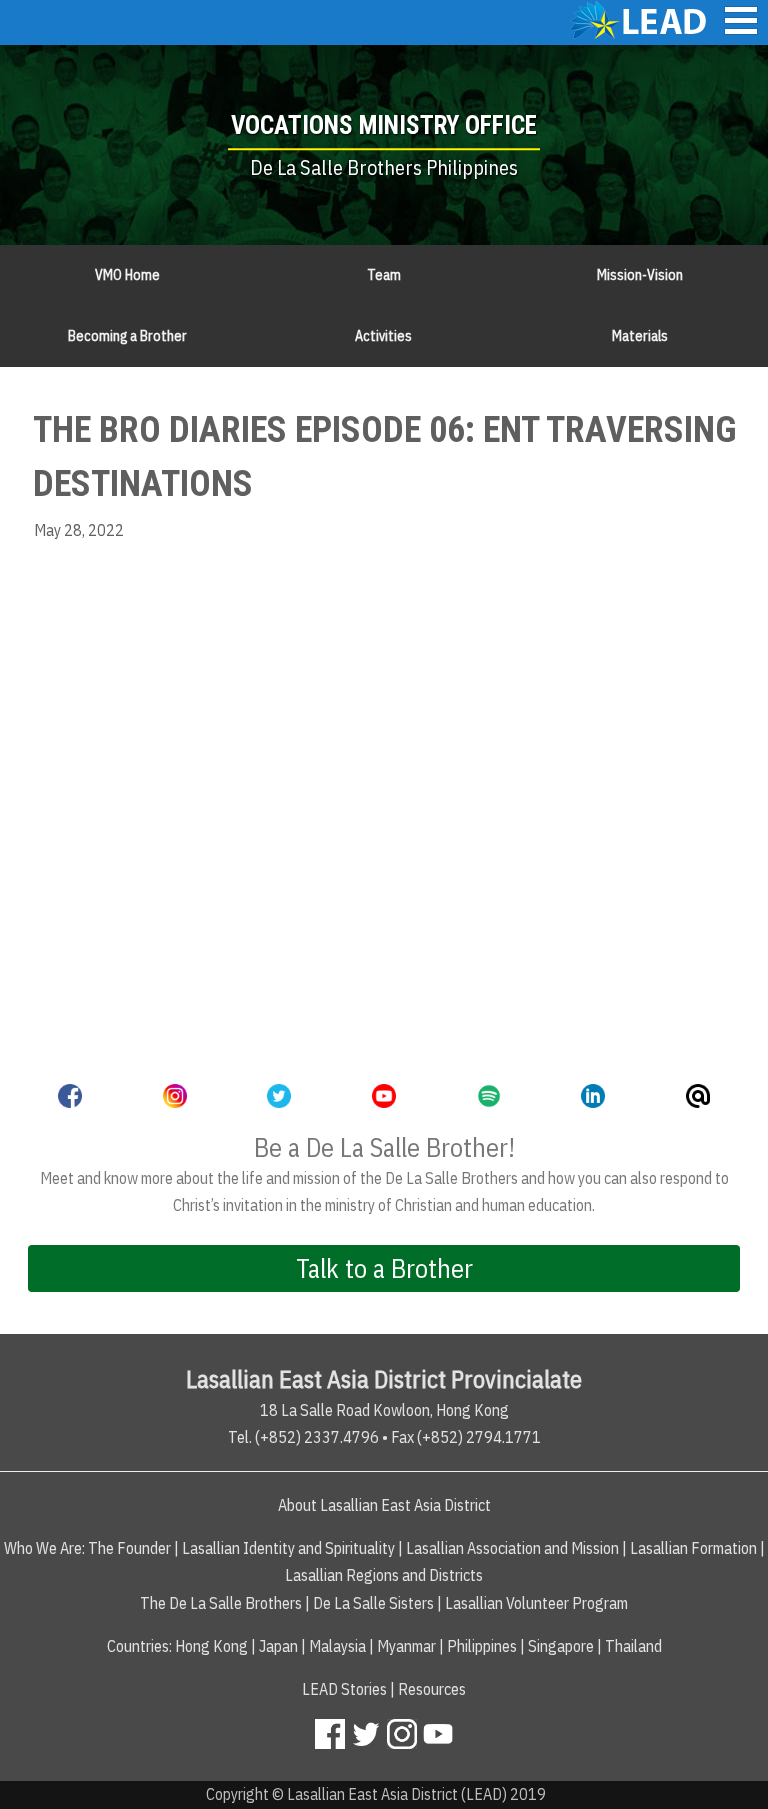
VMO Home (127, 275)
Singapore (561, 1646)
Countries (138, 1646)
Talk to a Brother (384, 1268)
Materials (640, 336)
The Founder (129, 1548)
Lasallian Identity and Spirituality (288, 1548)
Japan (278, 1646)
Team (384, 275)
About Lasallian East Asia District (384, 1505)
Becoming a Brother (127, 336)
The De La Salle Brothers (221, 1603)
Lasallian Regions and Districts (384, 1575)
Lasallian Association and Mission (512, 1548)
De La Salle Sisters (373, 1603)
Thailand (633, 1646)
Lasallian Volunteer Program (536, 1603)
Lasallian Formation (693, 1548)
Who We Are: (44, 1548)
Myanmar (406, 1646)
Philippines (482, 1646)
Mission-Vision (640, 275)
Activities (383, 336)
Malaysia (337, 1646)
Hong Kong (211, 1646)
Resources (432, 1689)
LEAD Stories (344, 1689)
